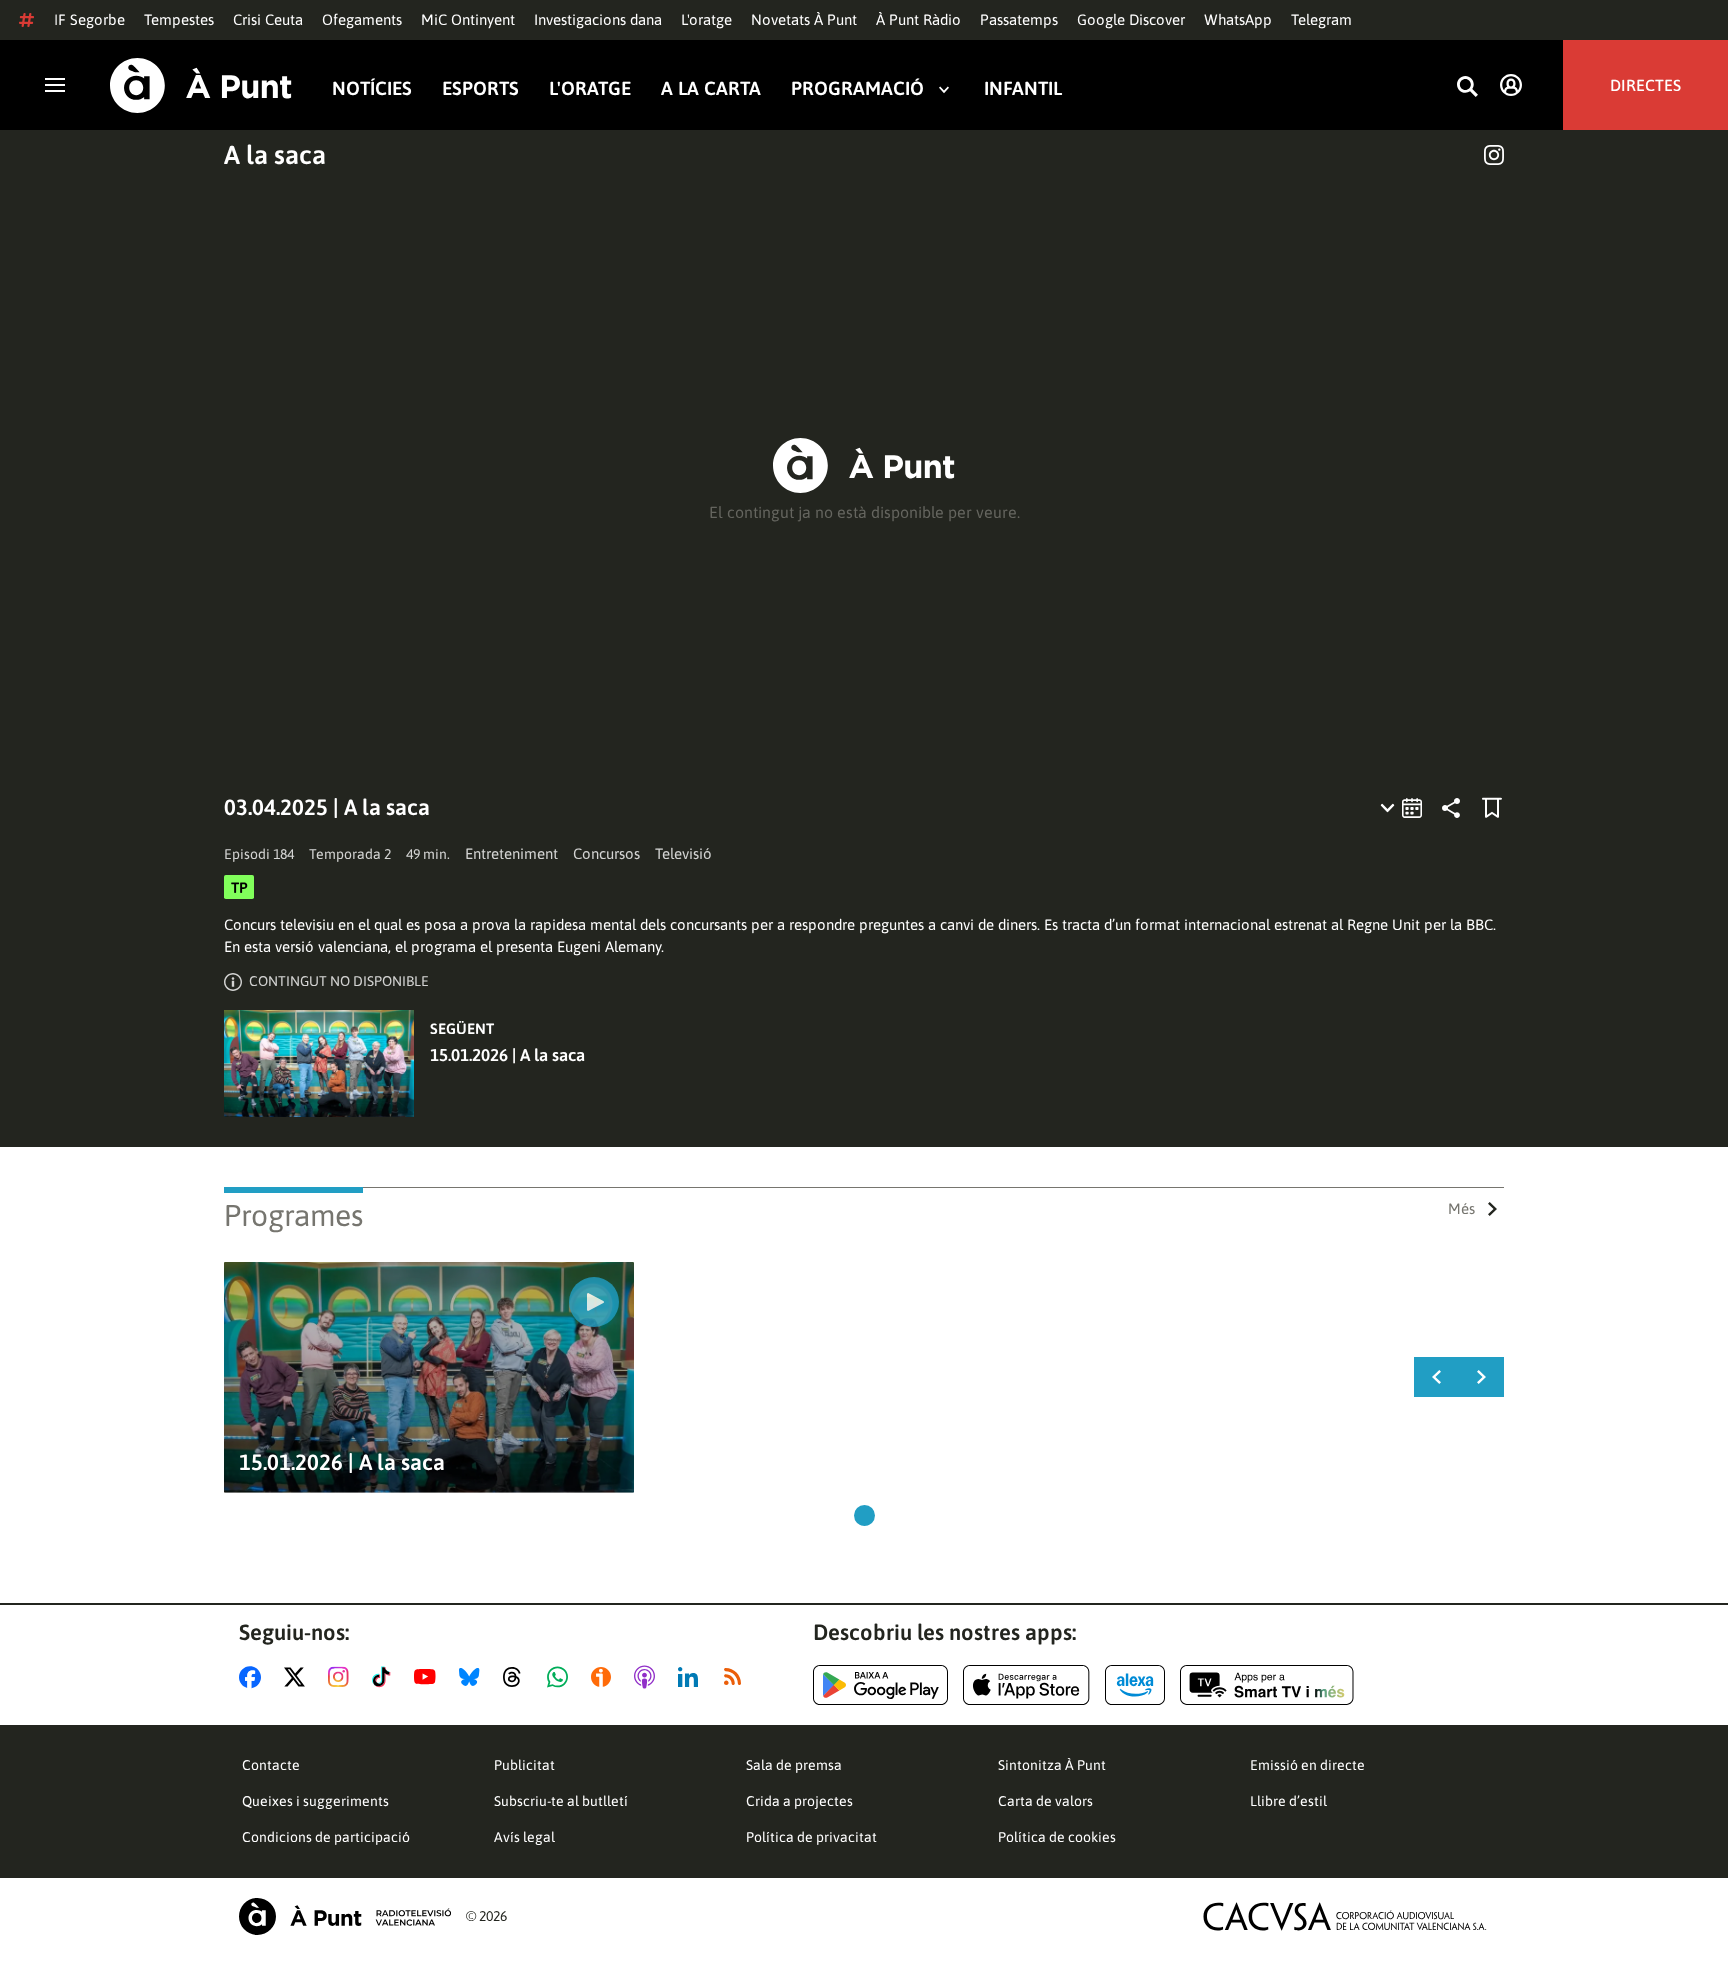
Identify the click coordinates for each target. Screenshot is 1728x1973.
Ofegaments (362, 19)
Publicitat (524, 1765)
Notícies (372, 88)
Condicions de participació (326, 1837)
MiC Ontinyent (468, 19)
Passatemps (1019, 19)
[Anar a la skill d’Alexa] (1135, 1685)
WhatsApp (1238, 19)
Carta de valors (1045, 1801)
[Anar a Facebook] (254, 1677)
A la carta (711, 88)
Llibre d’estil (1288, 1801)
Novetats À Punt (804, 19)
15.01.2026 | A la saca (507, 1055)
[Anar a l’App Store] (1026, 1685)
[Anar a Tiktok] (385, 1677)
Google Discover (1131, 19)
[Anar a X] (298, 1677)
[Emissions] (1402, 808)
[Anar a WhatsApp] (561, 1677)
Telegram (1321, 19)
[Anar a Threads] (517, 1677)
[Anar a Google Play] (880, 1685)
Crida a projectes (799, 1801)
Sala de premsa (794, 1765)
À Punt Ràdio (918, 19)
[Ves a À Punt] (201, 85)
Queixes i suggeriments (315, 1801)
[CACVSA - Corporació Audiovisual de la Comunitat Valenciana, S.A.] (1345, 1916)
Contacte (271, 1765)
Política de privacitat (811, 1837)
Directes (1645, 85)
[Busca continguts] (1467, 87)
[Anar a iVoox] (605, 1677)
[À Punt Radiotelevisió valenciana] (345, 1916)
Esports (480, 88)
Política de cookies (1057, 1837)
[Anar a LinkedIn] (692, 1677)
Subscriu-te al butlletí (561, 1801)
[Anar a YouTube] (429, 1677)
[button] (864, 1515)
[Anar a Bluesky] (473, 1677)
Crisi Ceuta (268, 19)
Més (1461, 1208)
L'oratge (706, 19)
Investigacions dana (598, 19)
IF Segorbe (89, 19)
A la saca (275, 155)
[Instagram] (1494, 155)
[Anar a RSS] (737, 1677)
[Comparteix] (1451, 808)
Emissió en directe (1307, 1765)
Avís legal (524, 1837)
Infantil (1023, 88)
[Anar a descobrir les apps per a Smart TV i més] (1267, 1685)
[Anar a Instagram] (342, 1677)
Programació (857, 88)
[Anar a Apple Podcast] (648, 1677)
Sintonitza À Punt (1052, 1765)
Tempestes (179, 19)
